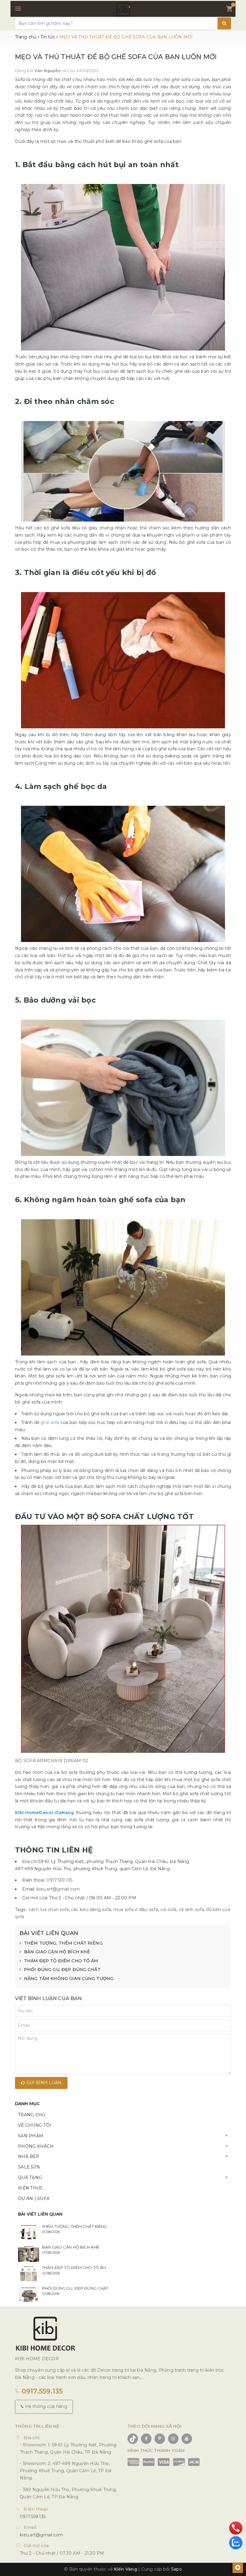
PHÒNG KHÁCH (36, 2146)
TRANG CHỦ (32, 2115)
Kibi (73, 1820)
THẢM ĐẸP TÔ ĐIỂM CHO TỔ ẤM (61, 1961)
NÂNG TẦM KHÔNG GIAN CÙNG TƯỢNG (69, 1979)
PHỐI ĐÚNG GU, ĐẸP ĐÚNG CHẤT (62, 1970)
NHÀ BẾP (29, 2156)
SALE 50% (29, 2167)
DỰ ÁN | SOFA (34, 2198)
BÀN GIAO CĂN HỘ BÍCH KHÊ (57, 1952)
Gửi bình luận (43, 2083)
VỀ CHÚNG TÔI (35, 2125)
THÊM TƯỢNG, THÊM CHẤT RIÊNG (63, 1943)
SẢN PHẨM (31, 2136)
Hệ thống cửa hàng (45, 2406)
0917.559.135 (59, 1880)
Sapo (176, 2569)
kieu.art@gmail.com (58, 1889)
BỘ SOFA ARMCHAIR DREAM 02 (51, 1761)
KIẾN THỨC (30, 2188)
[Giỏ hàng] (229, 10)
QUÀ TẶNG (30, 2177)
